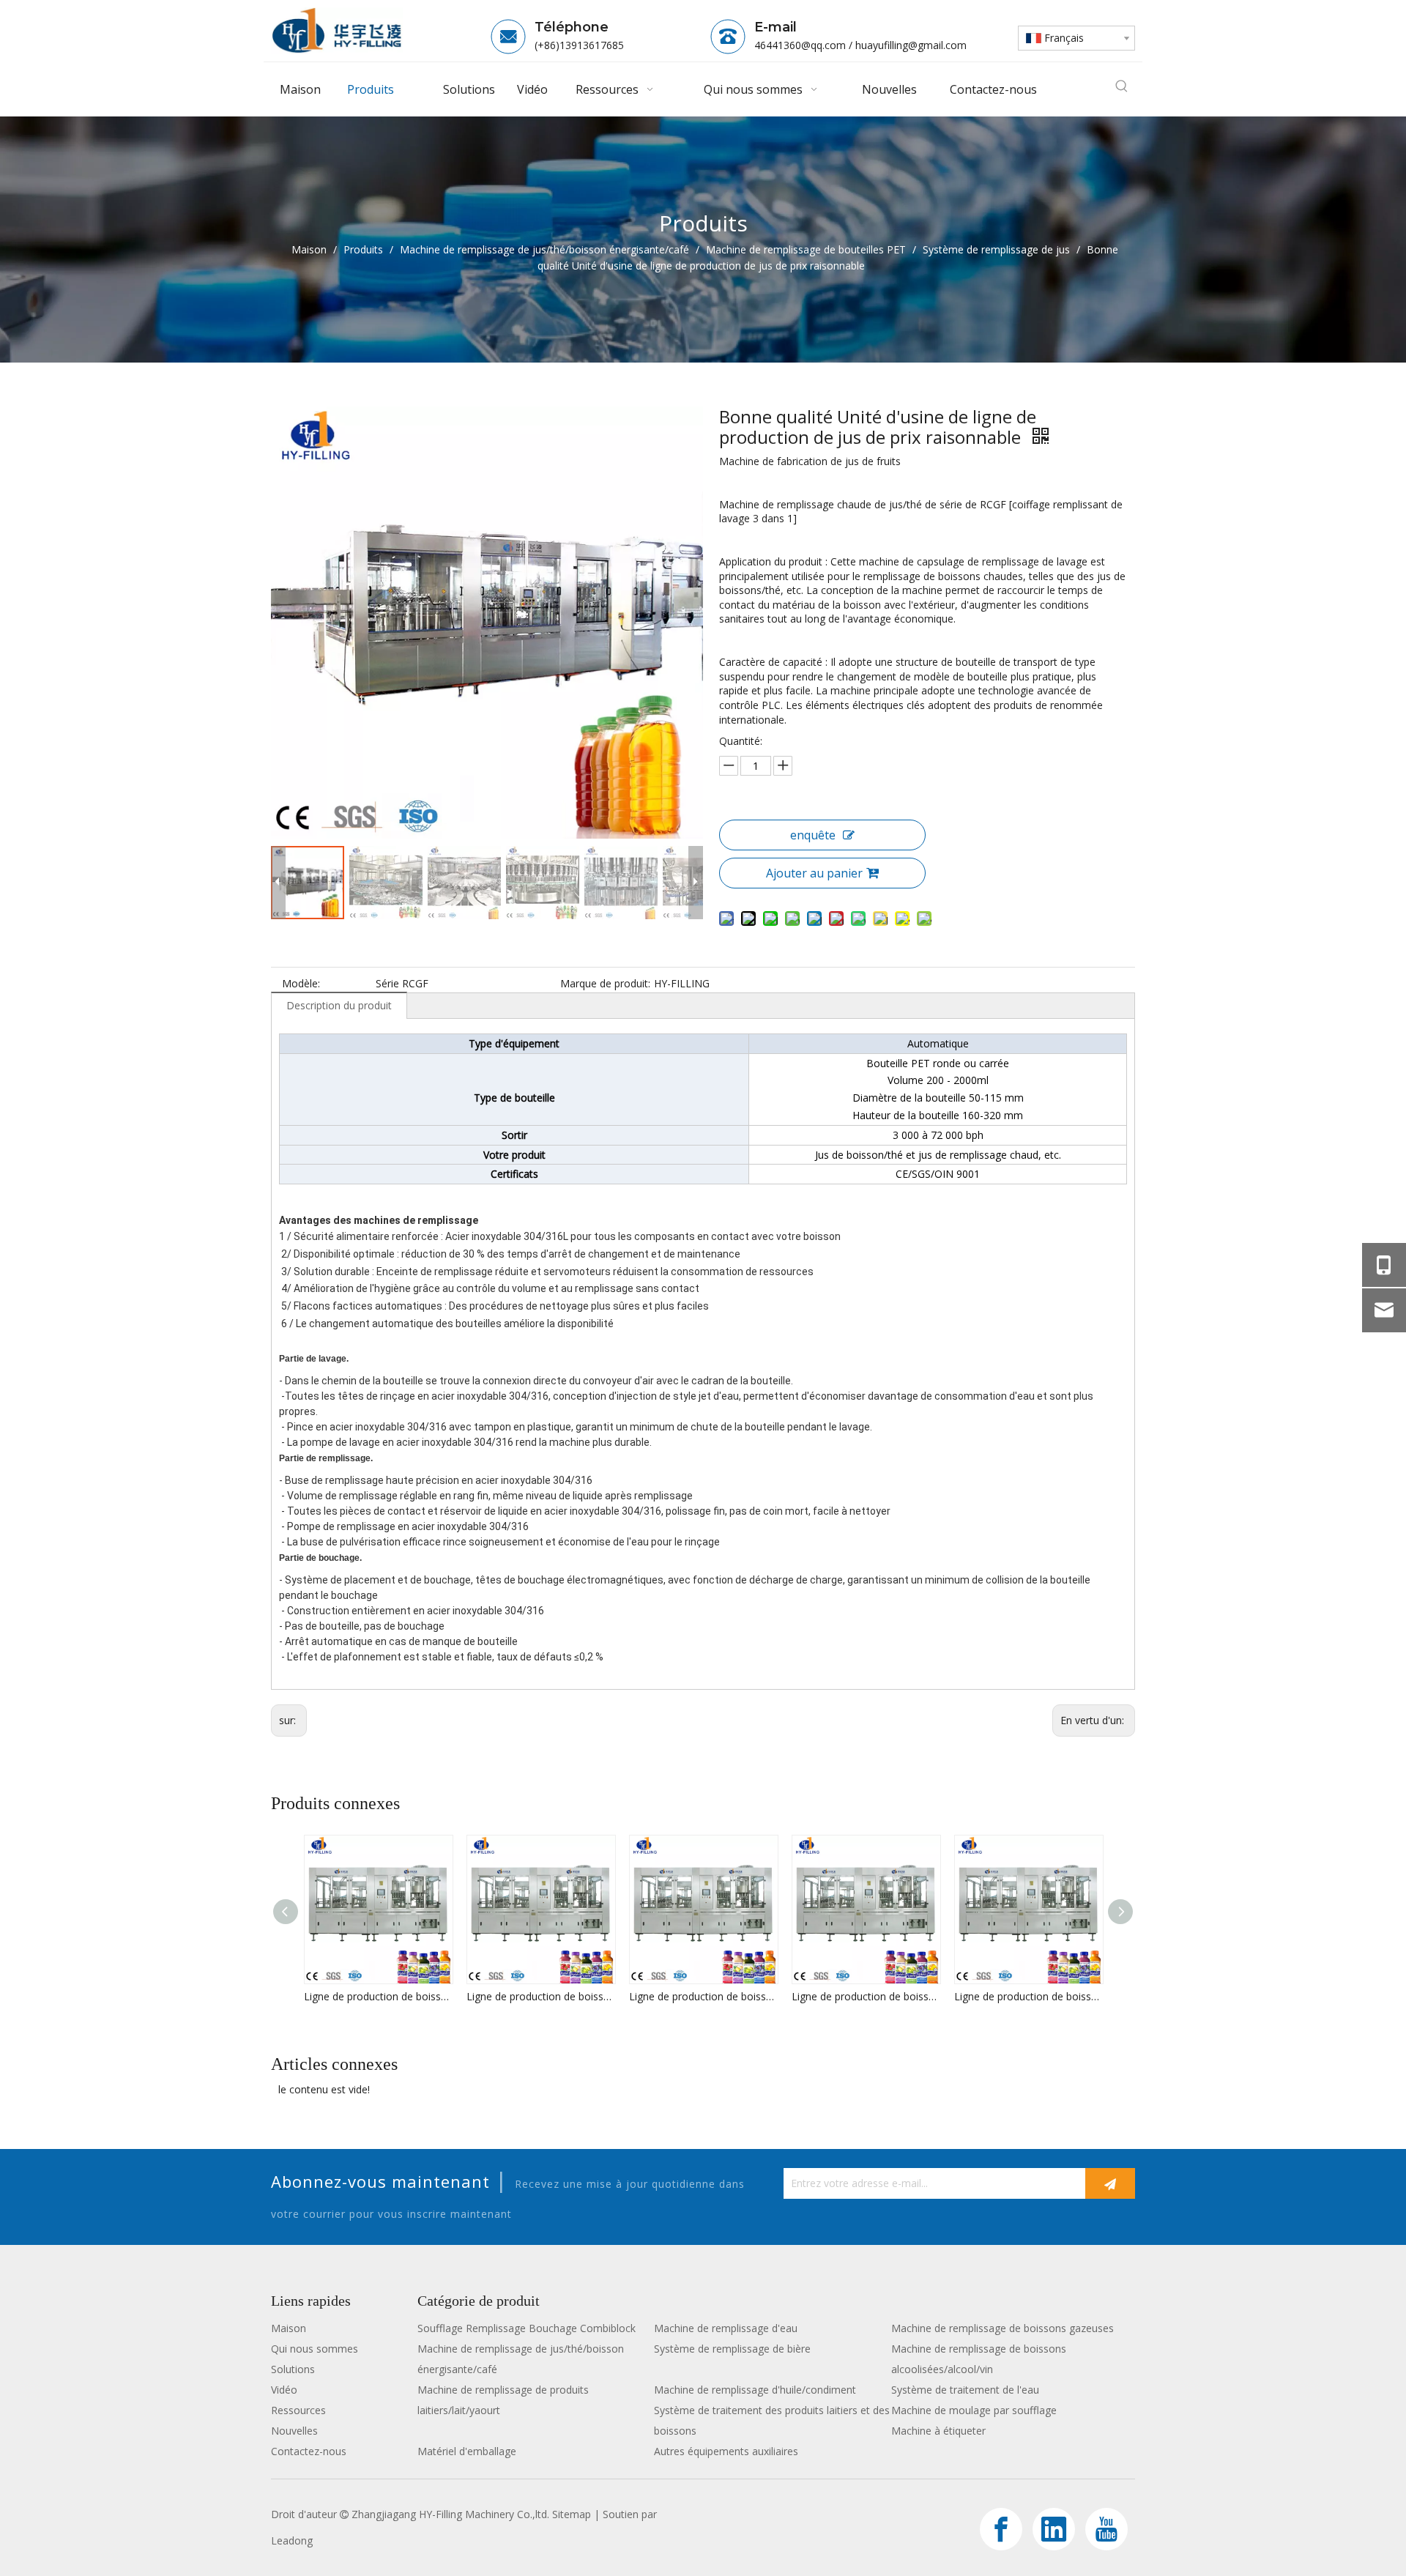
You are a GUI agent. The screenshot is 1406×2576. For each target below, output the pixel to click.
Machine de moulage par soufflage (974, 2410)
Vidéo (284, 2390)
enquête (813, 835)
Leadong (292, 2540)
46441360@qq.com (800, 45)
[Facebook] (1001, 2529)
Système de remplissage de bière (732, 2349)
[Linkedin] (1054, 2529)
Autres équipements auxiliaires (726, 2451)
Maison (289, 2328)
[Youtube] (1106, 2529)
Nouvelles (294, 2431)
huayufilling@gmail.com (911, 45)
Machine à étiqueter (938, 2431)
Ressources (298, 2410)
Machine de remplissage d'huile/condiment (755, 2390)
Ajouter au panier (814, 873)
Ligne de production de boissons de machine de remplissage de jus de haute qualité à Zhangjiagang (378, 1996)
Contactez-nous (309, 2451)
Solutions (293, 2369)
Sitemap (572, 2514)
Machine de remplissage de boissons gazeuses (1003, 2328)
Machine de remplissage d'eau (726, 2328)
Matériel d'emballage (467, 2451)
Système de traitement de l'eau (965, 2390)
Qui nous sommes (315, 2349)
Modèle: (301, 983)
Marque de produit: (605, 983)
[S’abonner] (1110, 2183)
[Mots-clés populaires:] (1122, 86)
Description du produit (339, 1005)
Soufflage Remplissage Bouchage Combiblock (527, 2328)
